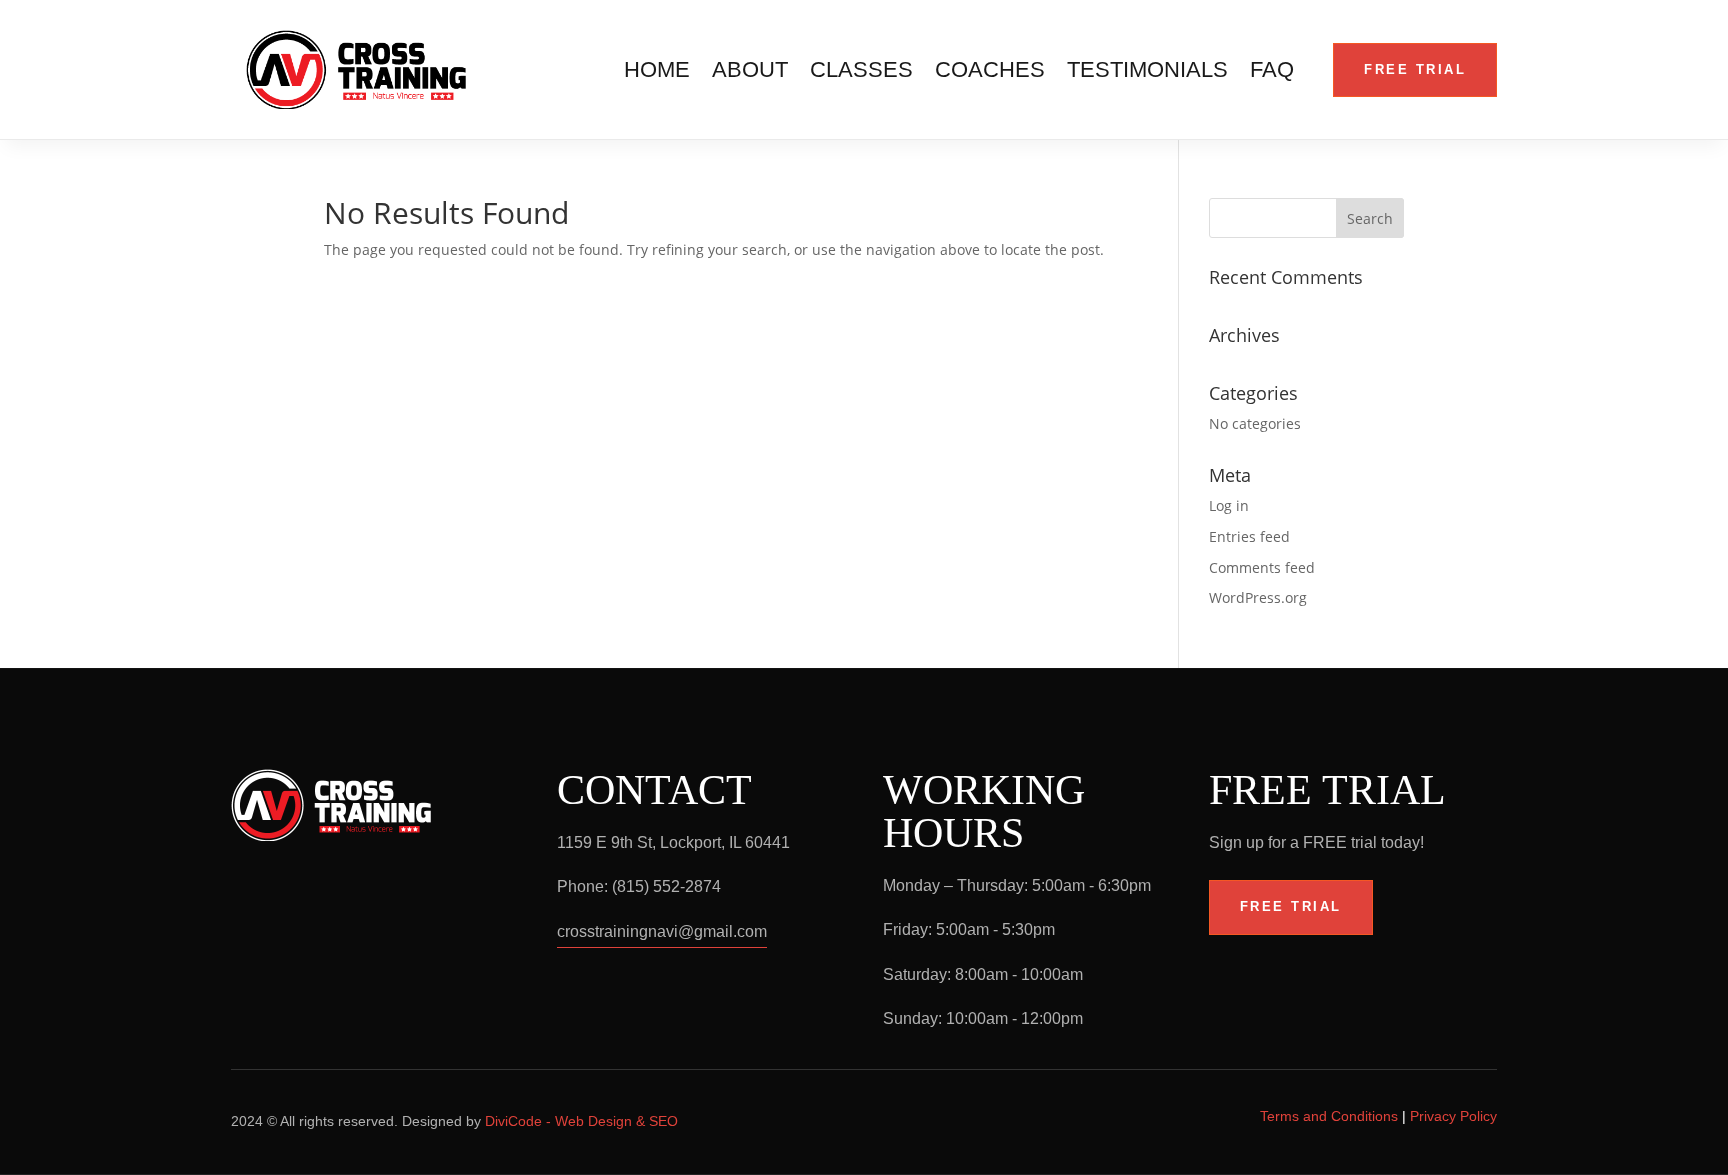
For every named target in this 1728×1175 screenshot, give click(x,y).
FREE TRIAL (1415, 69)
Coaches (990, 72)
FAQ (1272, 72)
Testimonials (1147, 72)
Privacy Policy (1453, 1116)
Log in (1229, 505)
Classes (861, 72)
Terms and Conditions (1329, 1116)
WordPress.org (1258, 597)
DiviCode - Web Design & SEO (581, 1121)
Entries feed (1249, 536)
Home (657, 72)
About (750, 72)
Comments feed (1262, 567)
